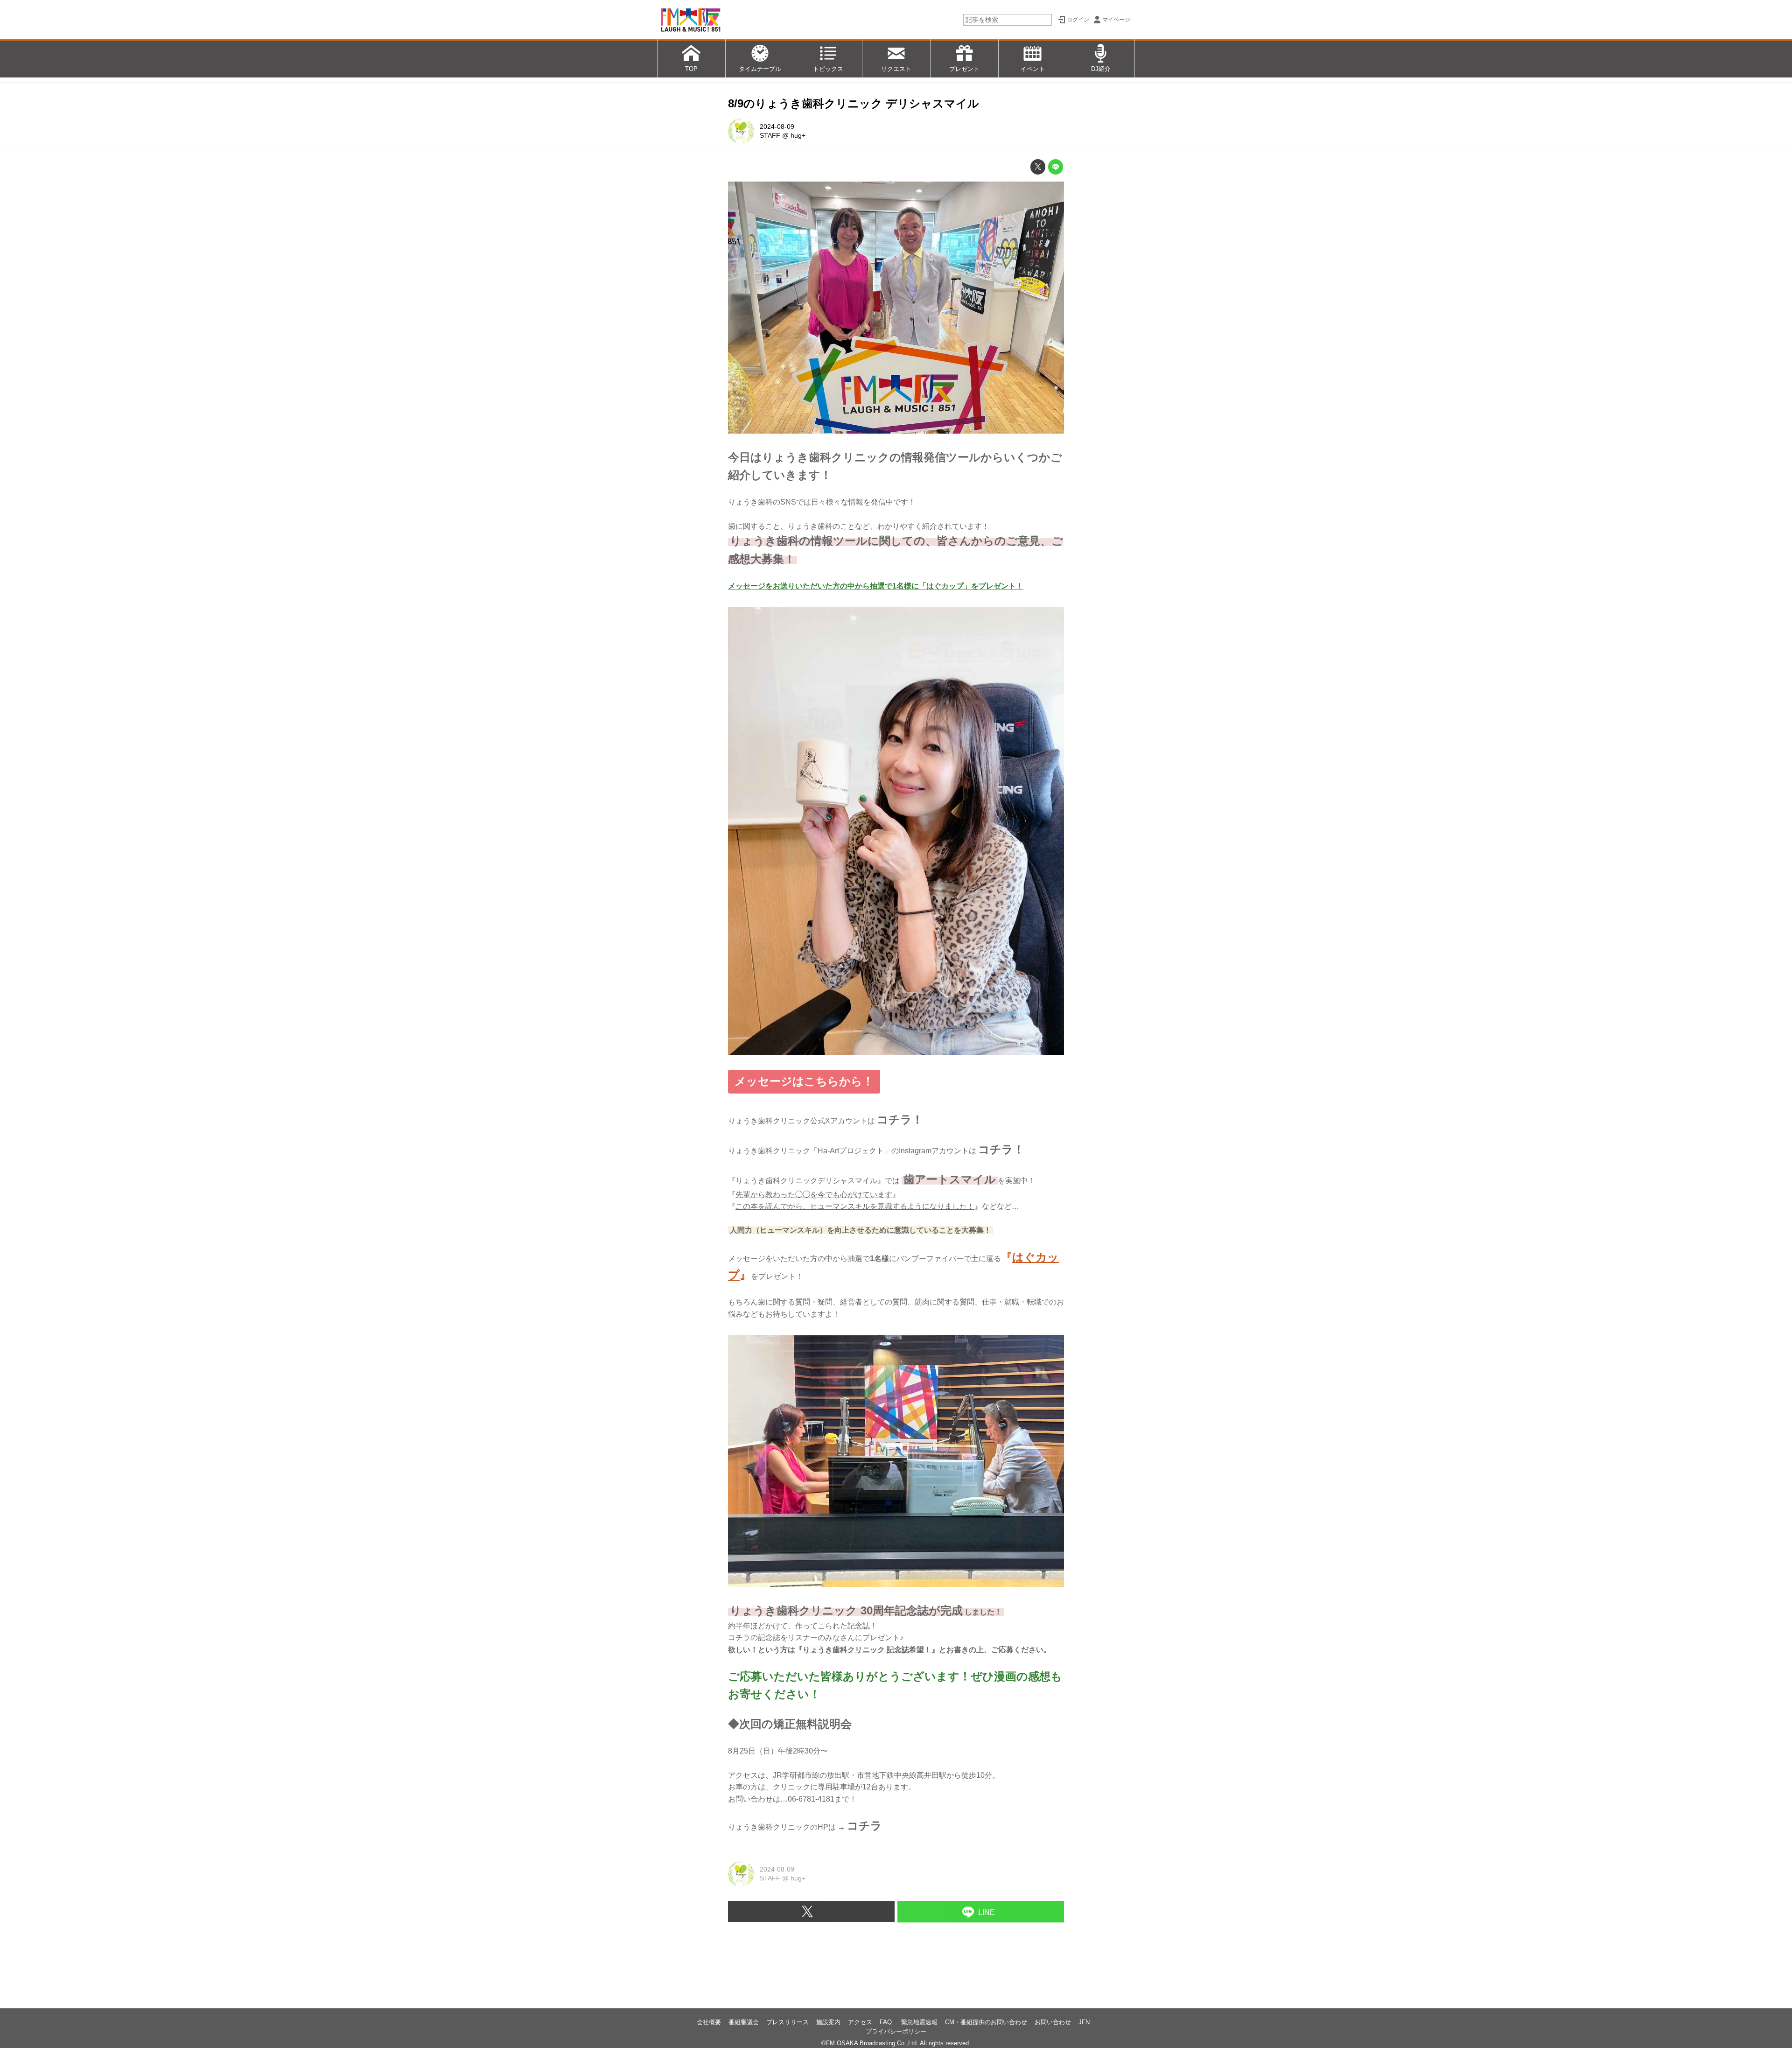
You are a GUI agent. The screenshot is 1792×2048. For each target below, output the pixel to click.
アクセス (860, 2022)
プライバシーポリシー (896, 2031)
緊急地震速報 (919, 2022)
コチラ (864, 1826)
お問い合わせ (1053, 2022)
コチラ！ (900, 1119)
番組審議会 (744, 2022)
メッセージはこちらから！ (804, 1081)
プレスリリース (787, 2022)
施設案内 (828, 2022)
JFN (1084, 2022)
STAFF (770, 135)
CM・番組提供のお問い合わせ (986, 2022)
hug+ (798, 135)
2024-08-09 (777, 126)
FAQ (887, 2022)
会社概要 (709, 2022)
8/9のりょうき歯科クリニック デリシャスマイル (854, 103)
